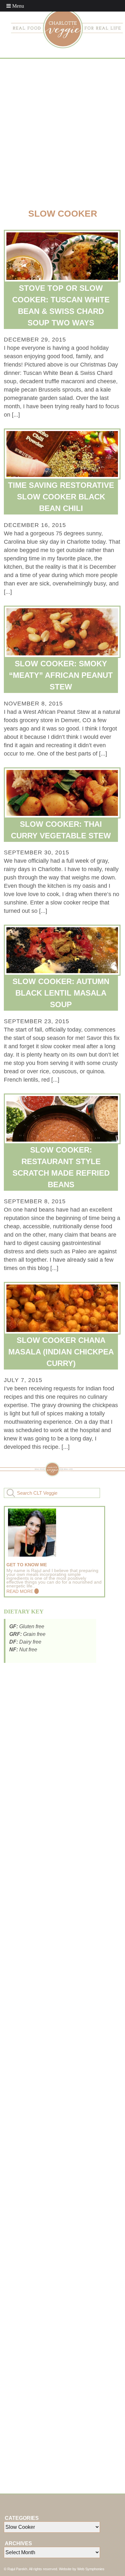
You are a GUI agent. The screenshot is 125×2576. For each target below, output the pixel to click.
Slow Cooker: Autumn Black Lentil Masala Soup (61, 993)
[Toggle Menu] (15, 6)
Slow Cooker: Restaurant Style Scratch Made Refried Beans (61, 1167)
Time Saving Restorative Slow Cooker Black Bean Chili (61, 497)
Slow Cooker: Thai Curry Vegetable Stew (61, 830)
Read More (20, 1591)
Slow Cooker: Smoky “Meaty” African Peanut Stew (61, 675)
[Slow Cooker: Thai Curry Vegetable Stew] (63, 793)
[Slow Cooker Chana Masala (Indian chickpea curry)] (63, 1308)
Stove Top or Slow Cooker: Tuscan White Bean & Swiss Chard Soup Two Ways (61, 305)
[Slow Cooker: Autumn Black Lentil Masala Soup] (63, 950)
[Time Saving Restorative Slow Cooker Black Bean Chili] (63, 454)
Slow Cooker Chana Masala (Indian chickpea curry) (61, 1352)
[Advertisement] (63, 132)
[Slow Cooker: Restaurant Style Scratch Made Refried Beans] (63, 1119)
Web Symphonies (91, 2569)
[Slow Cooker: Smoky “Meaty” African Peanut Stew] (63, 632)
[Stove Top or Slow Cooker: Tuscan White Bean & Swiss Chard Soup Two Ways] (63, 256)
